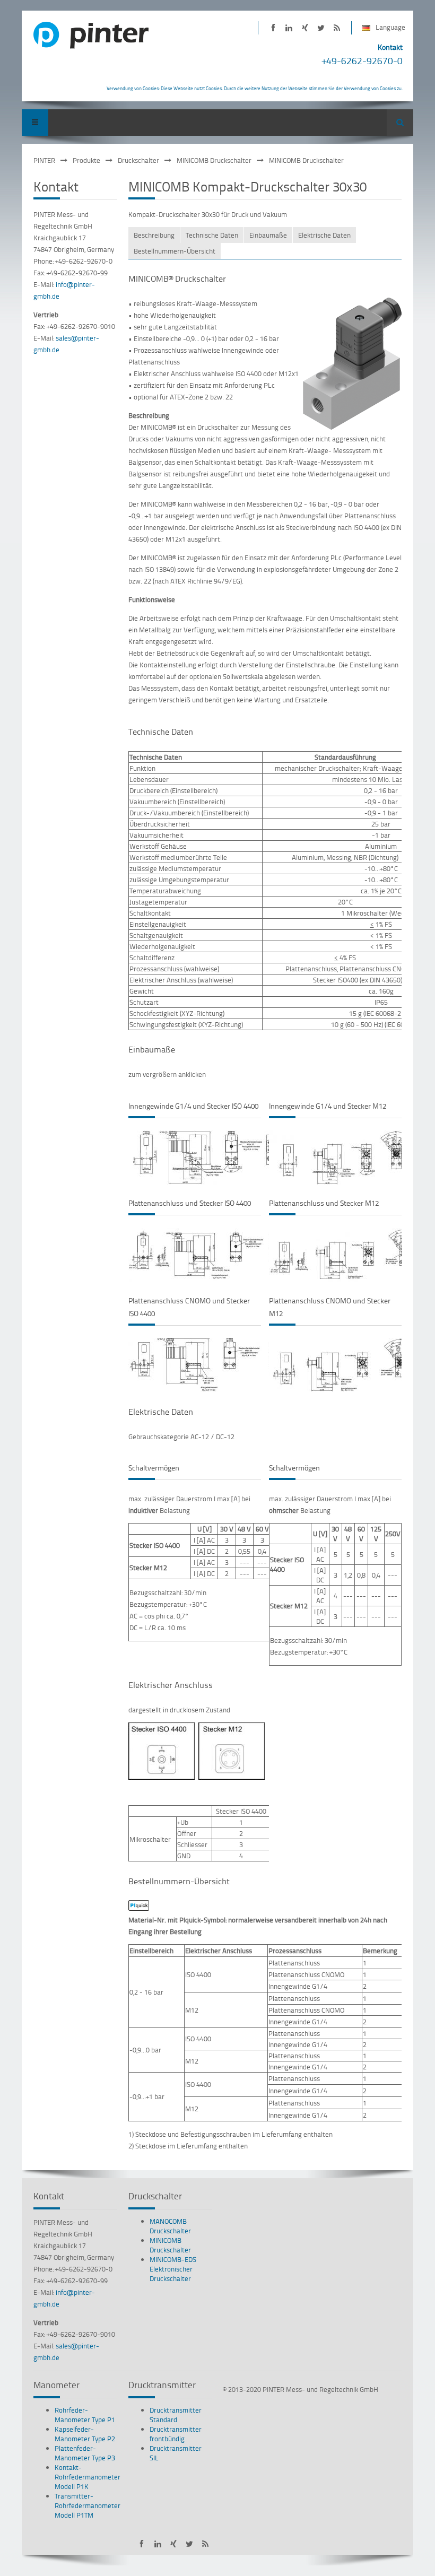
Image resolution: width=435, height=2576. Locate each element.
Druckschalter (138, 160)
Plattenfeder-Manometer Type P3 (85, 2453)
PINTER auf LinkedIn (289, 28)
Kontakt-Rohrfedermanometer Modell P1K (88, 2477)
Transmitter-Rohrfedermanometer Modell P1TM (88, 2505)
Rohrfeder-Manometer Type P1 (85, 2415)
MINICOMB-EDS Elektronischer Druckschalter (173, 2269)
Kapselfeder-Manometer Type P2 (85, 2434)
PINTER (44, 160)
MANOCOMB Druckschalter (170, 2226)
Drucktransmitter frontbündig (176, 2434)
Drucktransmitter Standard (176, 2415)
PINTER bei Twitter (321, 28)
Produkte (86, 160)
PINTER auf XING (305, 28)
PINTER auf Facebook (273, 28)
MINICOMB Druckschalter (214, 160)
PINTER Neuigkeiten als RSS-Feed (337, 28)
